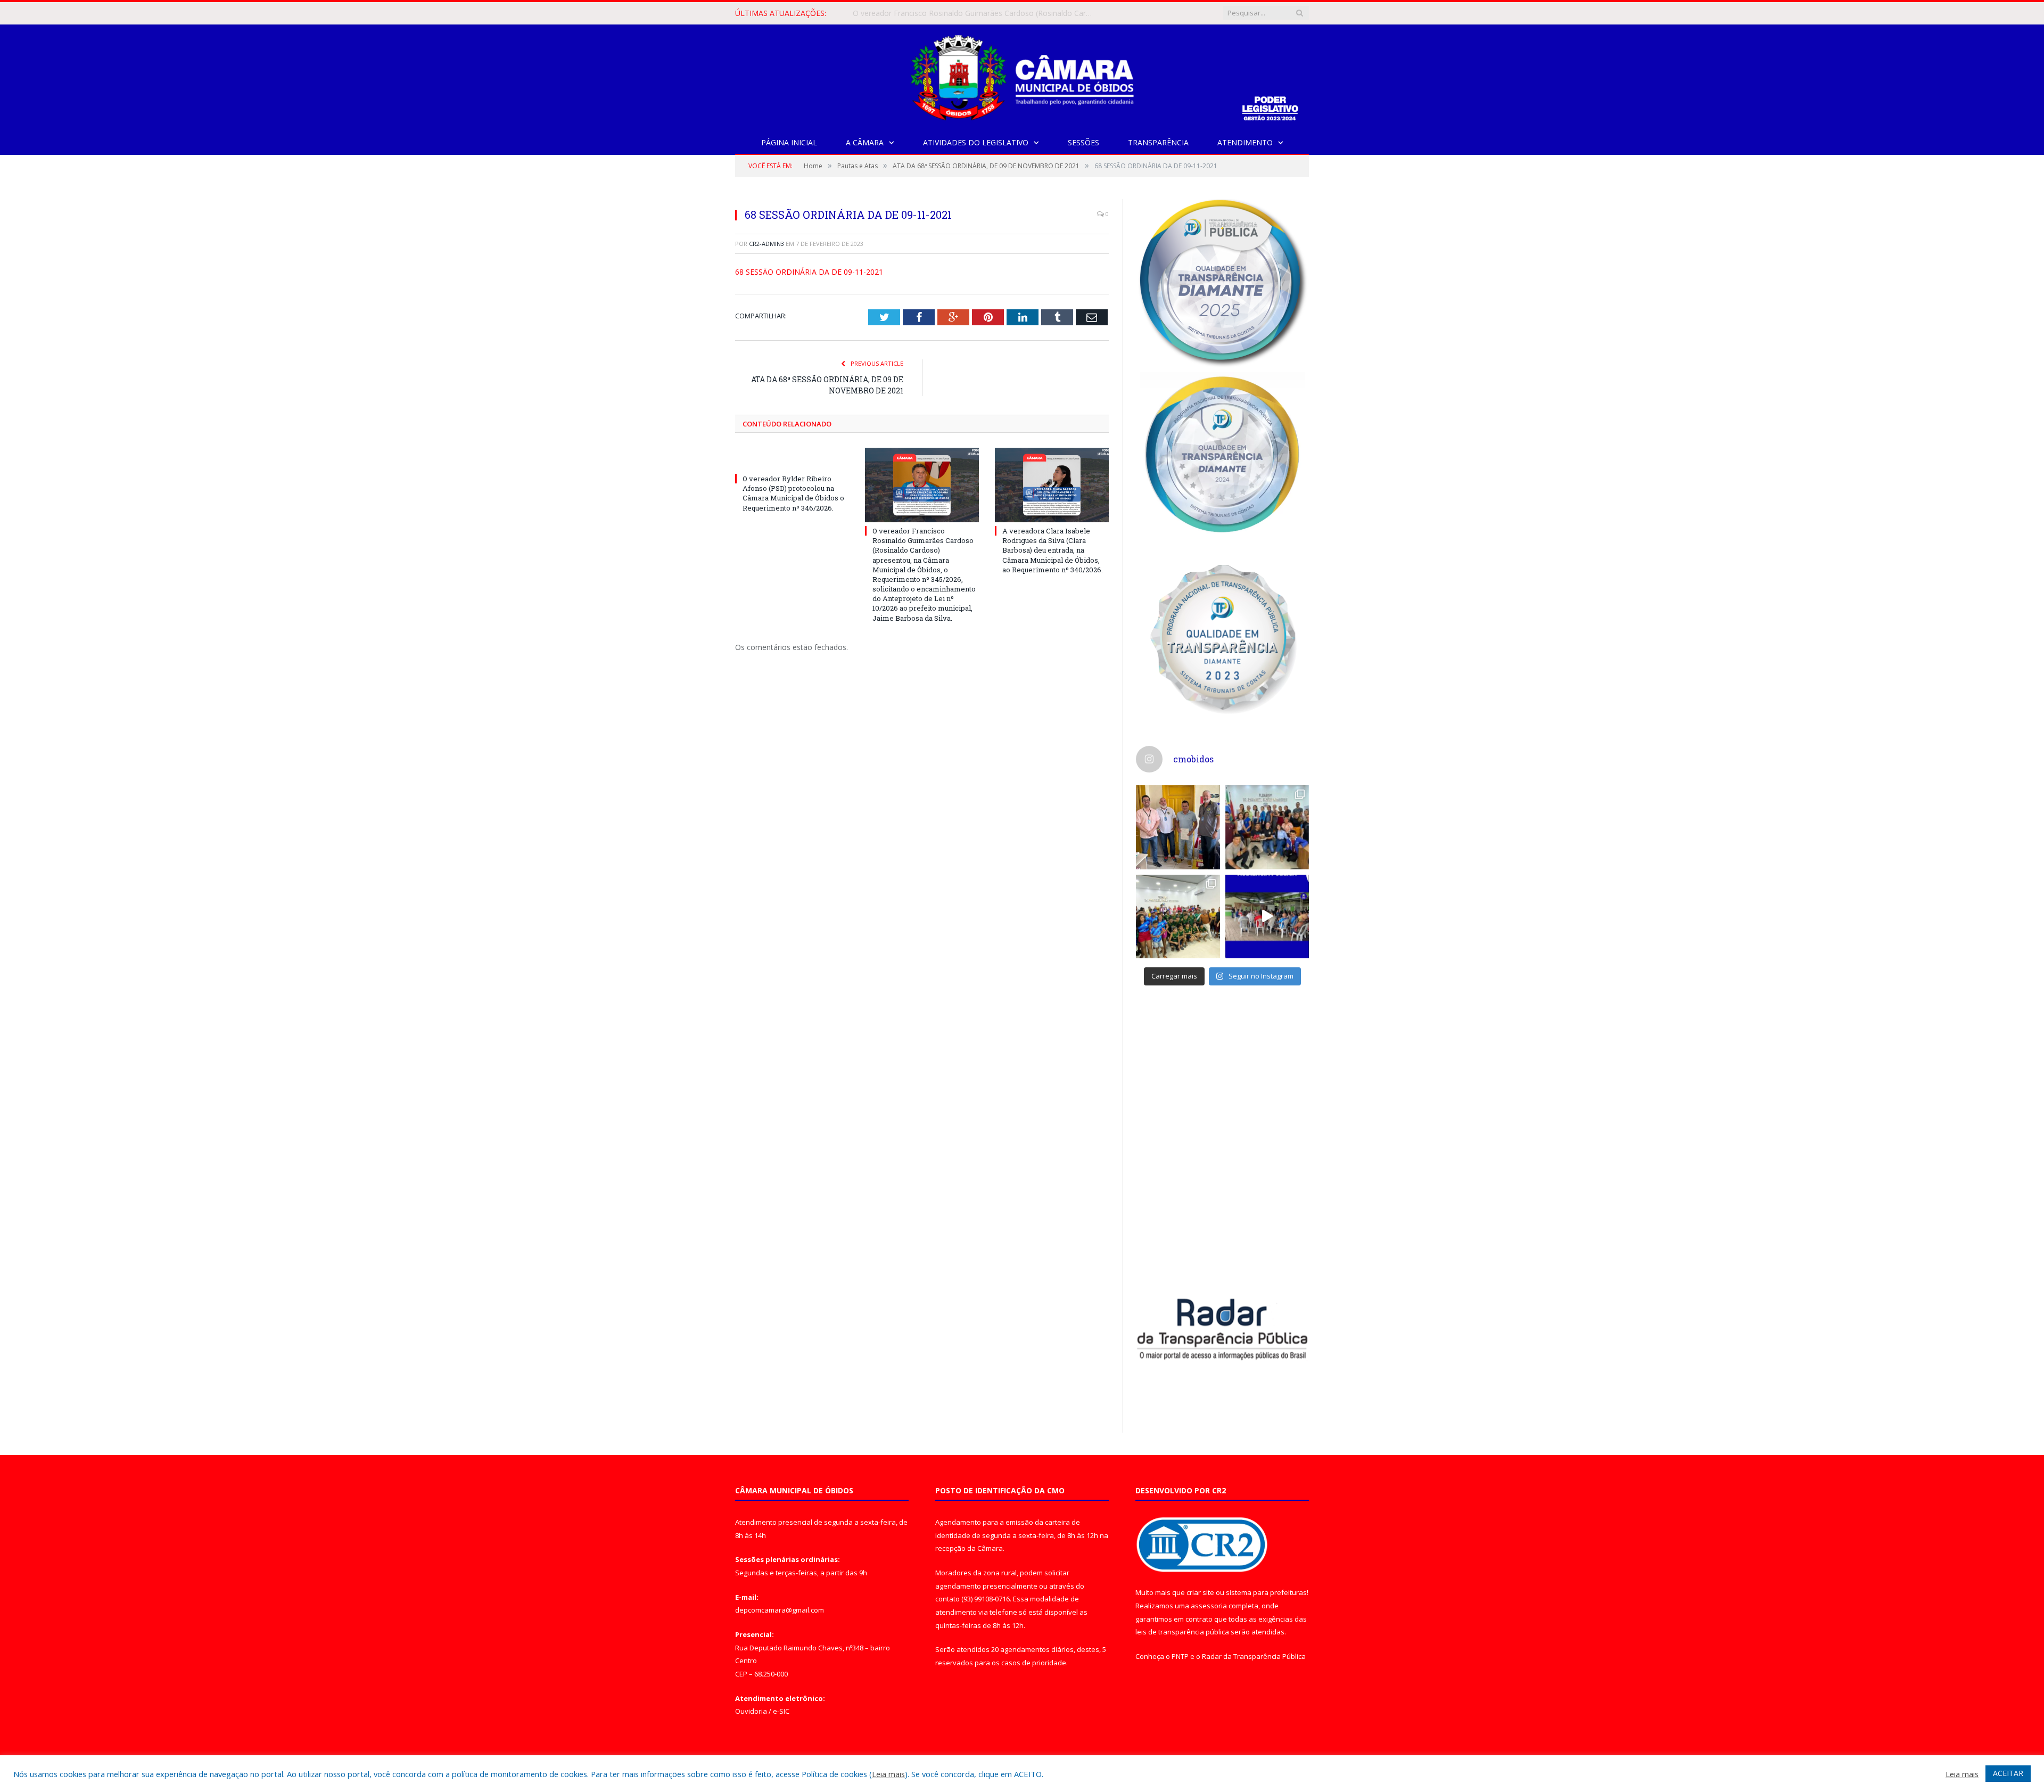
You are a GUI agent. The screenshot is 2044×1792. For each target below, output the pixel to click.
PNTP (1180, 1656)
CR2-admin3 (767, 244)
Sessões (1083, 142)
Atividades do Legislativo (976, 142)
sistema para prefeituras (1266, 1592)
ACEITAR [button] (2008, 1773)
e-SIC (781, 1711)
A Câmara (865, 142)
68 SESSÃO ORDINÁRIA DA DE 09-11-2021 (809, 272)
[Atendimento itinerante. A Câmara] (1178, 827)
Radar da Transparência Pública (1254, 1656)
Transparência (1158, 142)
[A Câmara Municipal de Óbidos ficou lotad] (1178, 917)
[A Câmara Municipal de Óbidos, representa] (1267, 917)
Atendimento (1245, 142)
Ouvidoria (751, 1711)
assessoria (1209, 1606)
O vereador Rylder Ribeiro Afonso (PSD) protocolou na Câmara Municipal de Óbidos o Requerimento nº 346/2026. (793, 493)
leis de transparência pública (1182, 1632)
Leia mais (888, 1774)
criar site (1200, 1592)
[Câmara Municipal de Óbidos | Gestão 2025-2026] (1022, 75)
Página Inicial (789, 142)
